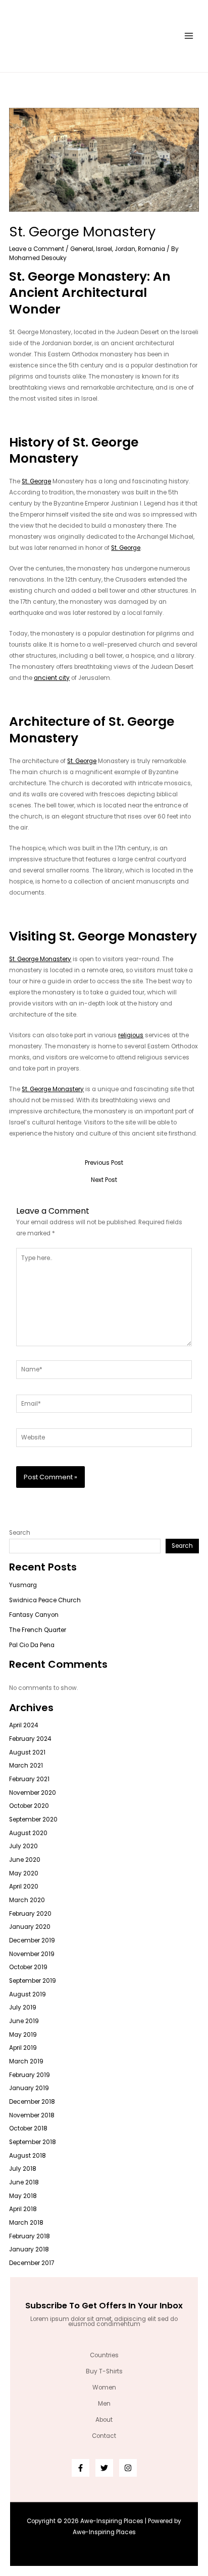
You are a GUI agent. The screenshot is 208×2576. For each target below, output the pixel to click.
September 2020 (33, 1819)
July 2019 (23, 2007)
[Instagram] (128, 2468)
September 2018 (33, 2142)
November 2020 (33, 1793)
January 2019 (29, 2088)
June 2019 (24, 2021)
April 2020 (24, 1887)
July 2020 (23, 1846)
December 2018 (32, 2102)
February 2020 (30, 1914)
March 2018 (26, 2223)
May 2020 (24, 1873)
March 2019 (26, 2061)
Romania (151, 249)
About (104, 2420)
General (82, 249)
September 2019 (33, 1981)
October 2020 (29, 1806)
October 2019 (28, 1967)
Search (20, 1533)
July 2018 (23, 2169)
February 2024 (30, 1739)
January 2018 (29, 2249)
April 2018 (23, 2209)
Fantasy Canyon (34, 1615)
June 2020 (25, 1860)
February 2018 (30, 2236)
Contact (104, 2436)
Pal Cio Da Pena (32, 1645)
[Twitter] (104, 2468)
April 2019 (23, 2048)
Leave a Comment (37, 249)
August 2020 (28, 1833)
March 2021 (26, 1766)
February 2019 (30, 2075)
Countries (104, 2355)
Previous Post (104, 1163)
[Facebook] (81, 2468)
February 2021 (29, 1779)
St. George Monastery (40, 959)
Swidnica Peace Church (45, 1600)
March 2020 (27, 1900)
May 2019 (23, 2035)
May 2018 (23, 2196)
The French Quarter (38, 1630)
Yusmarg (23, 1585)
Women (104, 2387)
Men (104, 2404)
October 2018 (28, 2128)
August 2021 (27, 1752)
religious (131, 1035)
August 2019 (28, 1994)
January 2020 (30, 1927)
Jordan (125, 249)
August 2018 (28, 2156)
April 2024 (23, 1725)
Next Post (104, 1180)
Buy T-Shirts (104, 2371)
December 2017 (32, 2263)
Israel (104, 249)
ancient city (52, 678)
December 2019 (32, 1940)
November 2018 (32, 2115)
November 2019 (32, 1954)
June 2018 (24, 2182)
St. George (36, 481)
